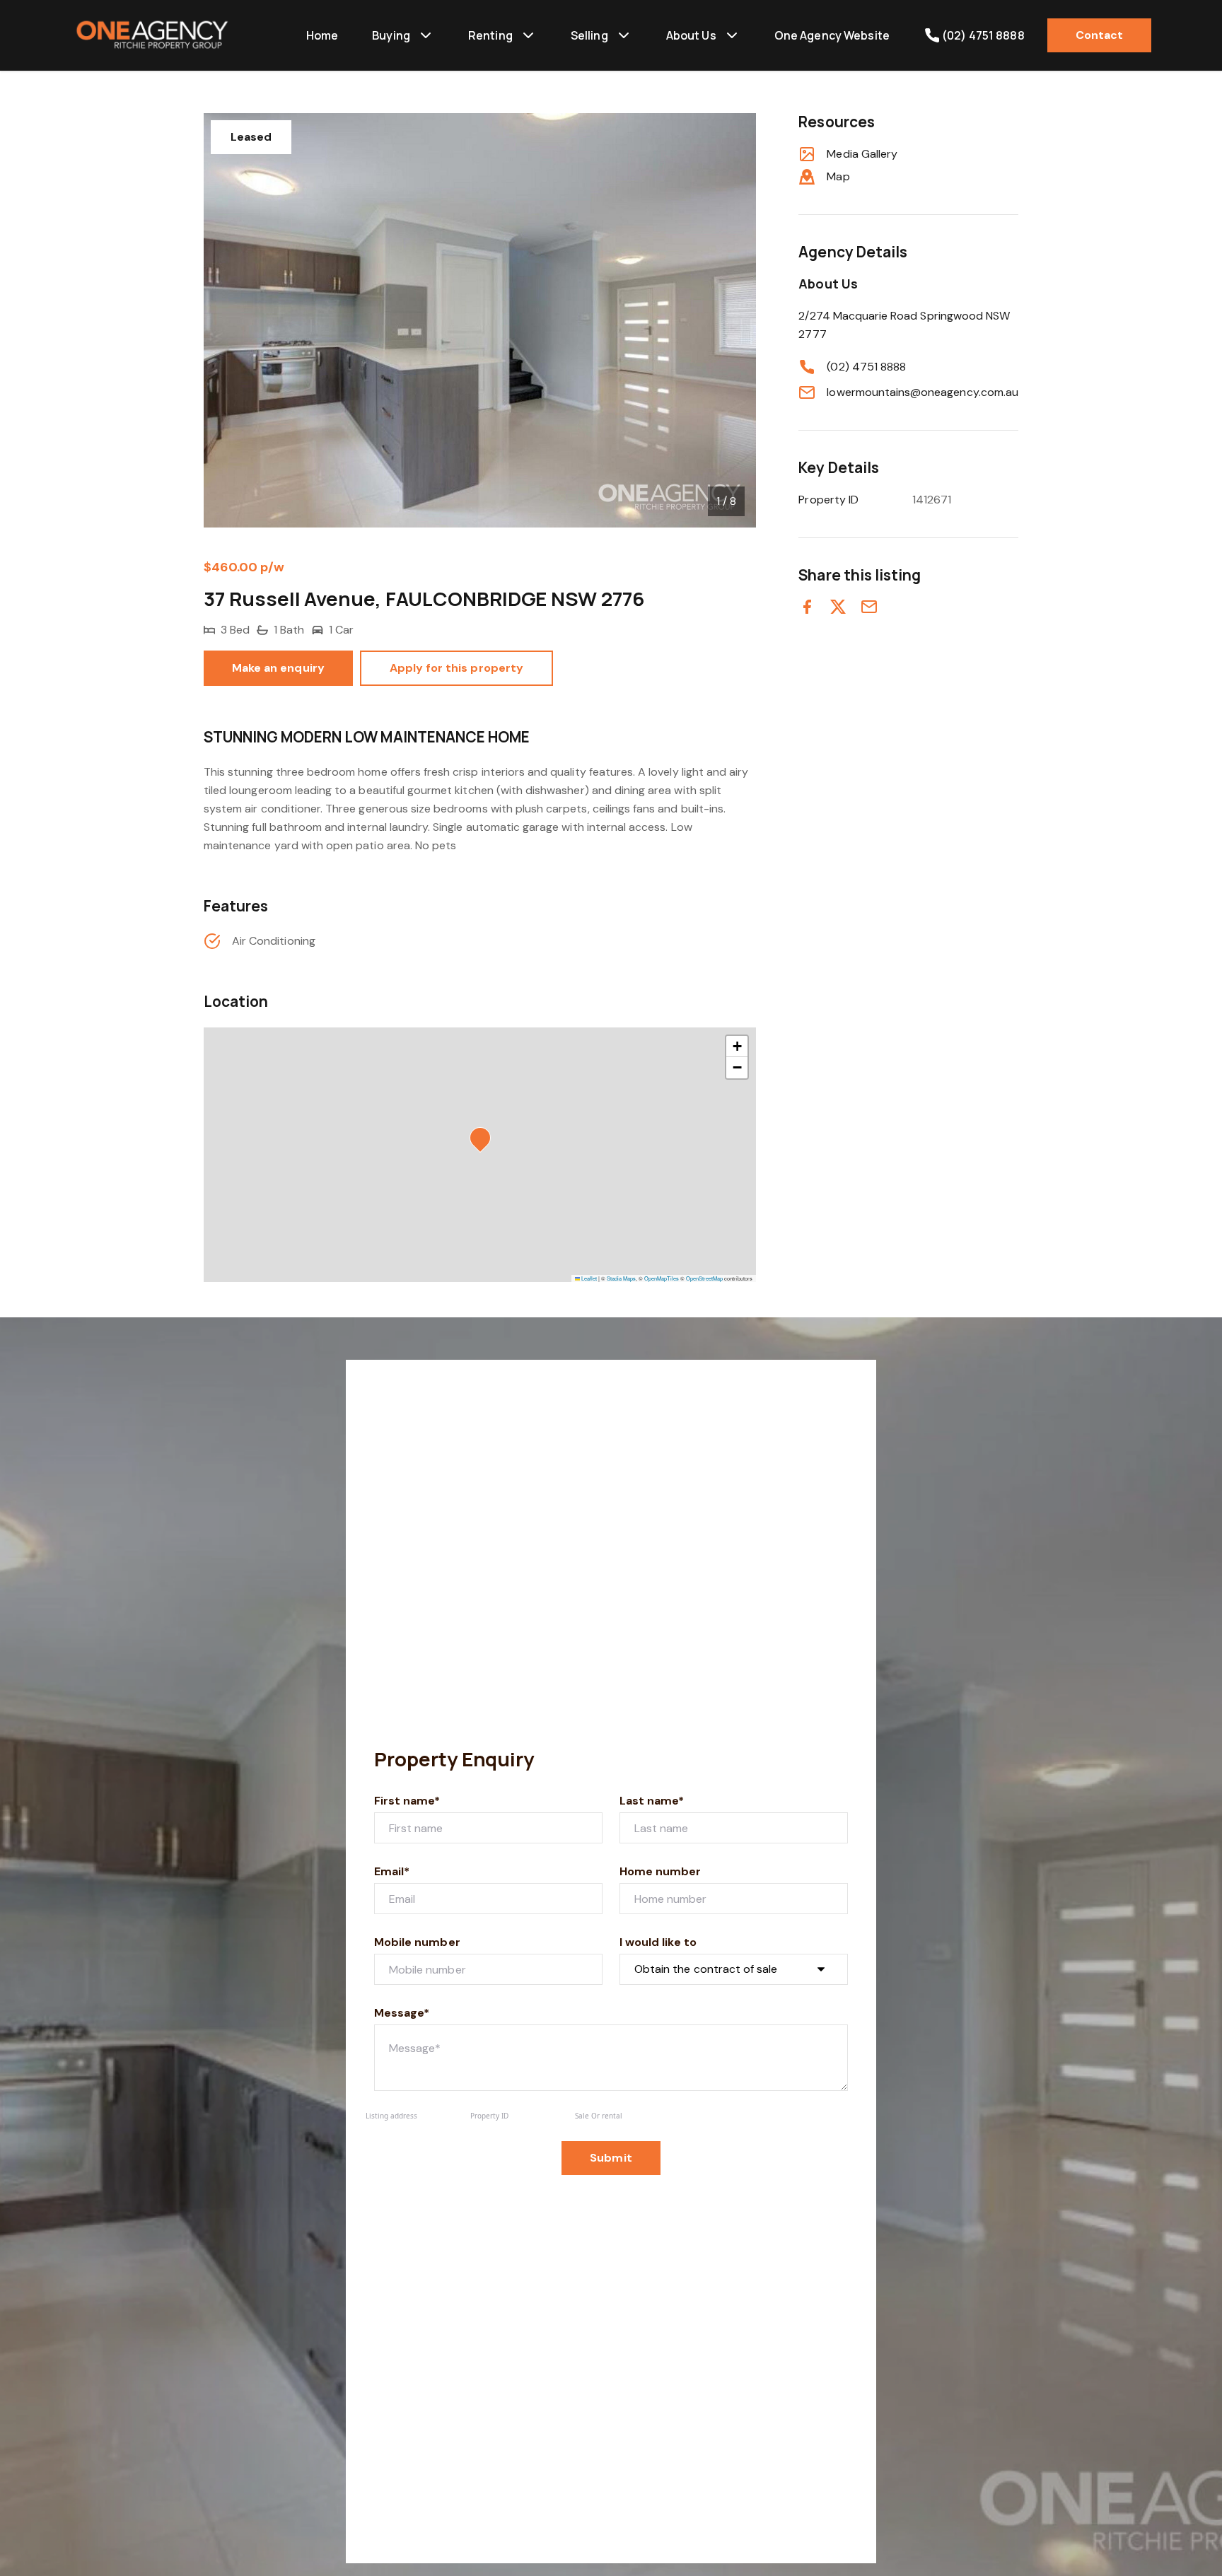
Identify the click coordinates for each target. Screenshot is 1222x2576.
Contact (1099, 35)
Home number (661, 1871)
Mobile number (417, 1942)
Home (322, 35)
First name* (407, 1801)
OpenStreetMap (704, 1278)
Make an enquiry (278, 668)
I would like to (658, 1942)
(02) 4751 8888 (866, 367)
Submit (611, 2158)
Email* (392, 1871)
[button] (484, 1142)
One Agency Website (832, 35)
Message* (402, 2013)
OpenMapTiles (662, 1278)
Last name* (652, 1801)
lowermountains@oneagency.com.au (923, 392)
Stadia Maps (621, 1278)
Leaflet (588, 1278)
